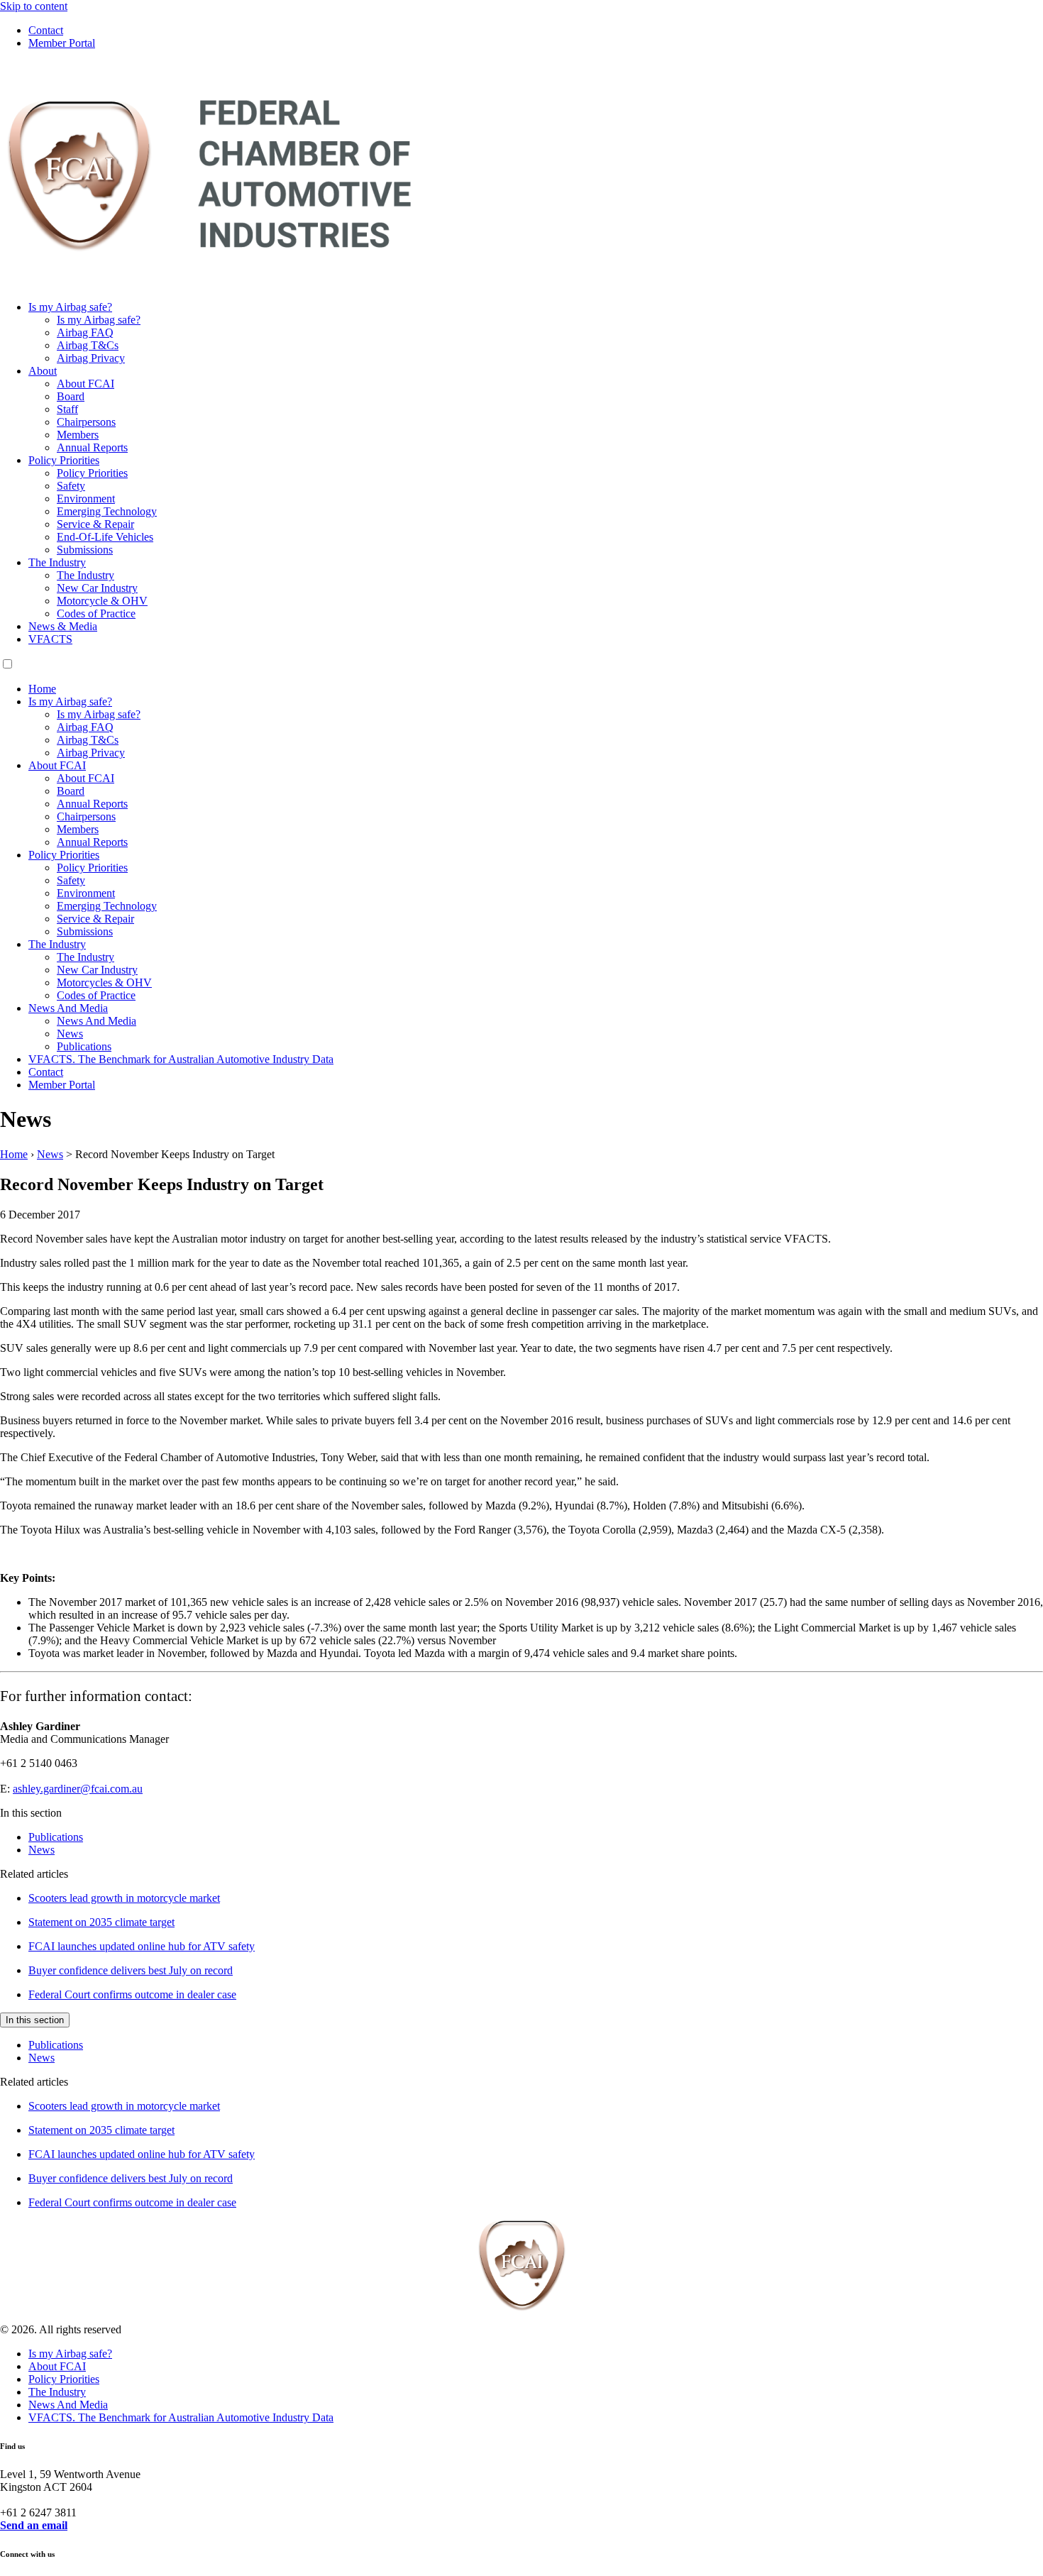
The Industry (57, 562)
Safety (71, 486)
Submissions (85, 550)
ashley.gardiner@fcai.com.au (78, 1789)
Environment (86, 499)
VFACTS (50, 639)
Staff (67, 409)
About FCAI (85, 384)
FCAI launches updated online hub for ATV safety (142, 1946)
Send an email (34, 2525)
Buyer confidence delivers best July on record (131, 1970)
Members (78, 435)
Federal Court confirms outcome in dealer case (132, 1994)
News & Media (63, 626)
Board (71, 396)
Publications (84, 1046)
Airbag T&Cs (88, 345)
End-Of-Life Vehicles (105, 537)
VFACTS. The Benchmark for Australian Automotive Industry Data (181, 1059)
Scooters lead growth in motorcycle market (124, 1898)
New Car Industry (97, 588)
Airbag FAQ (85, 332)
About (43, 371)
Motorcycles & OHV (104, 982)
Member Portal (62, 43)
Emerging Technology (107, 511)
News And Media (68, 1008)
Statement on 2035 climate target (101, 1922)
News (70, 1034)
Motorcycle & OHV (102, 601)
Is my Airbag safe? (70, 307)
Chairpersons (86, 422)
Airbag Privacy (91, 358)
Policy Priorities (64, 460)
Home (42, 689)
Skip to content (34, 6)
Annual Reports (92, 447)
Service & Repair (95, 524)
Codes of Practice (96, 613)
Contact (46, 30)
